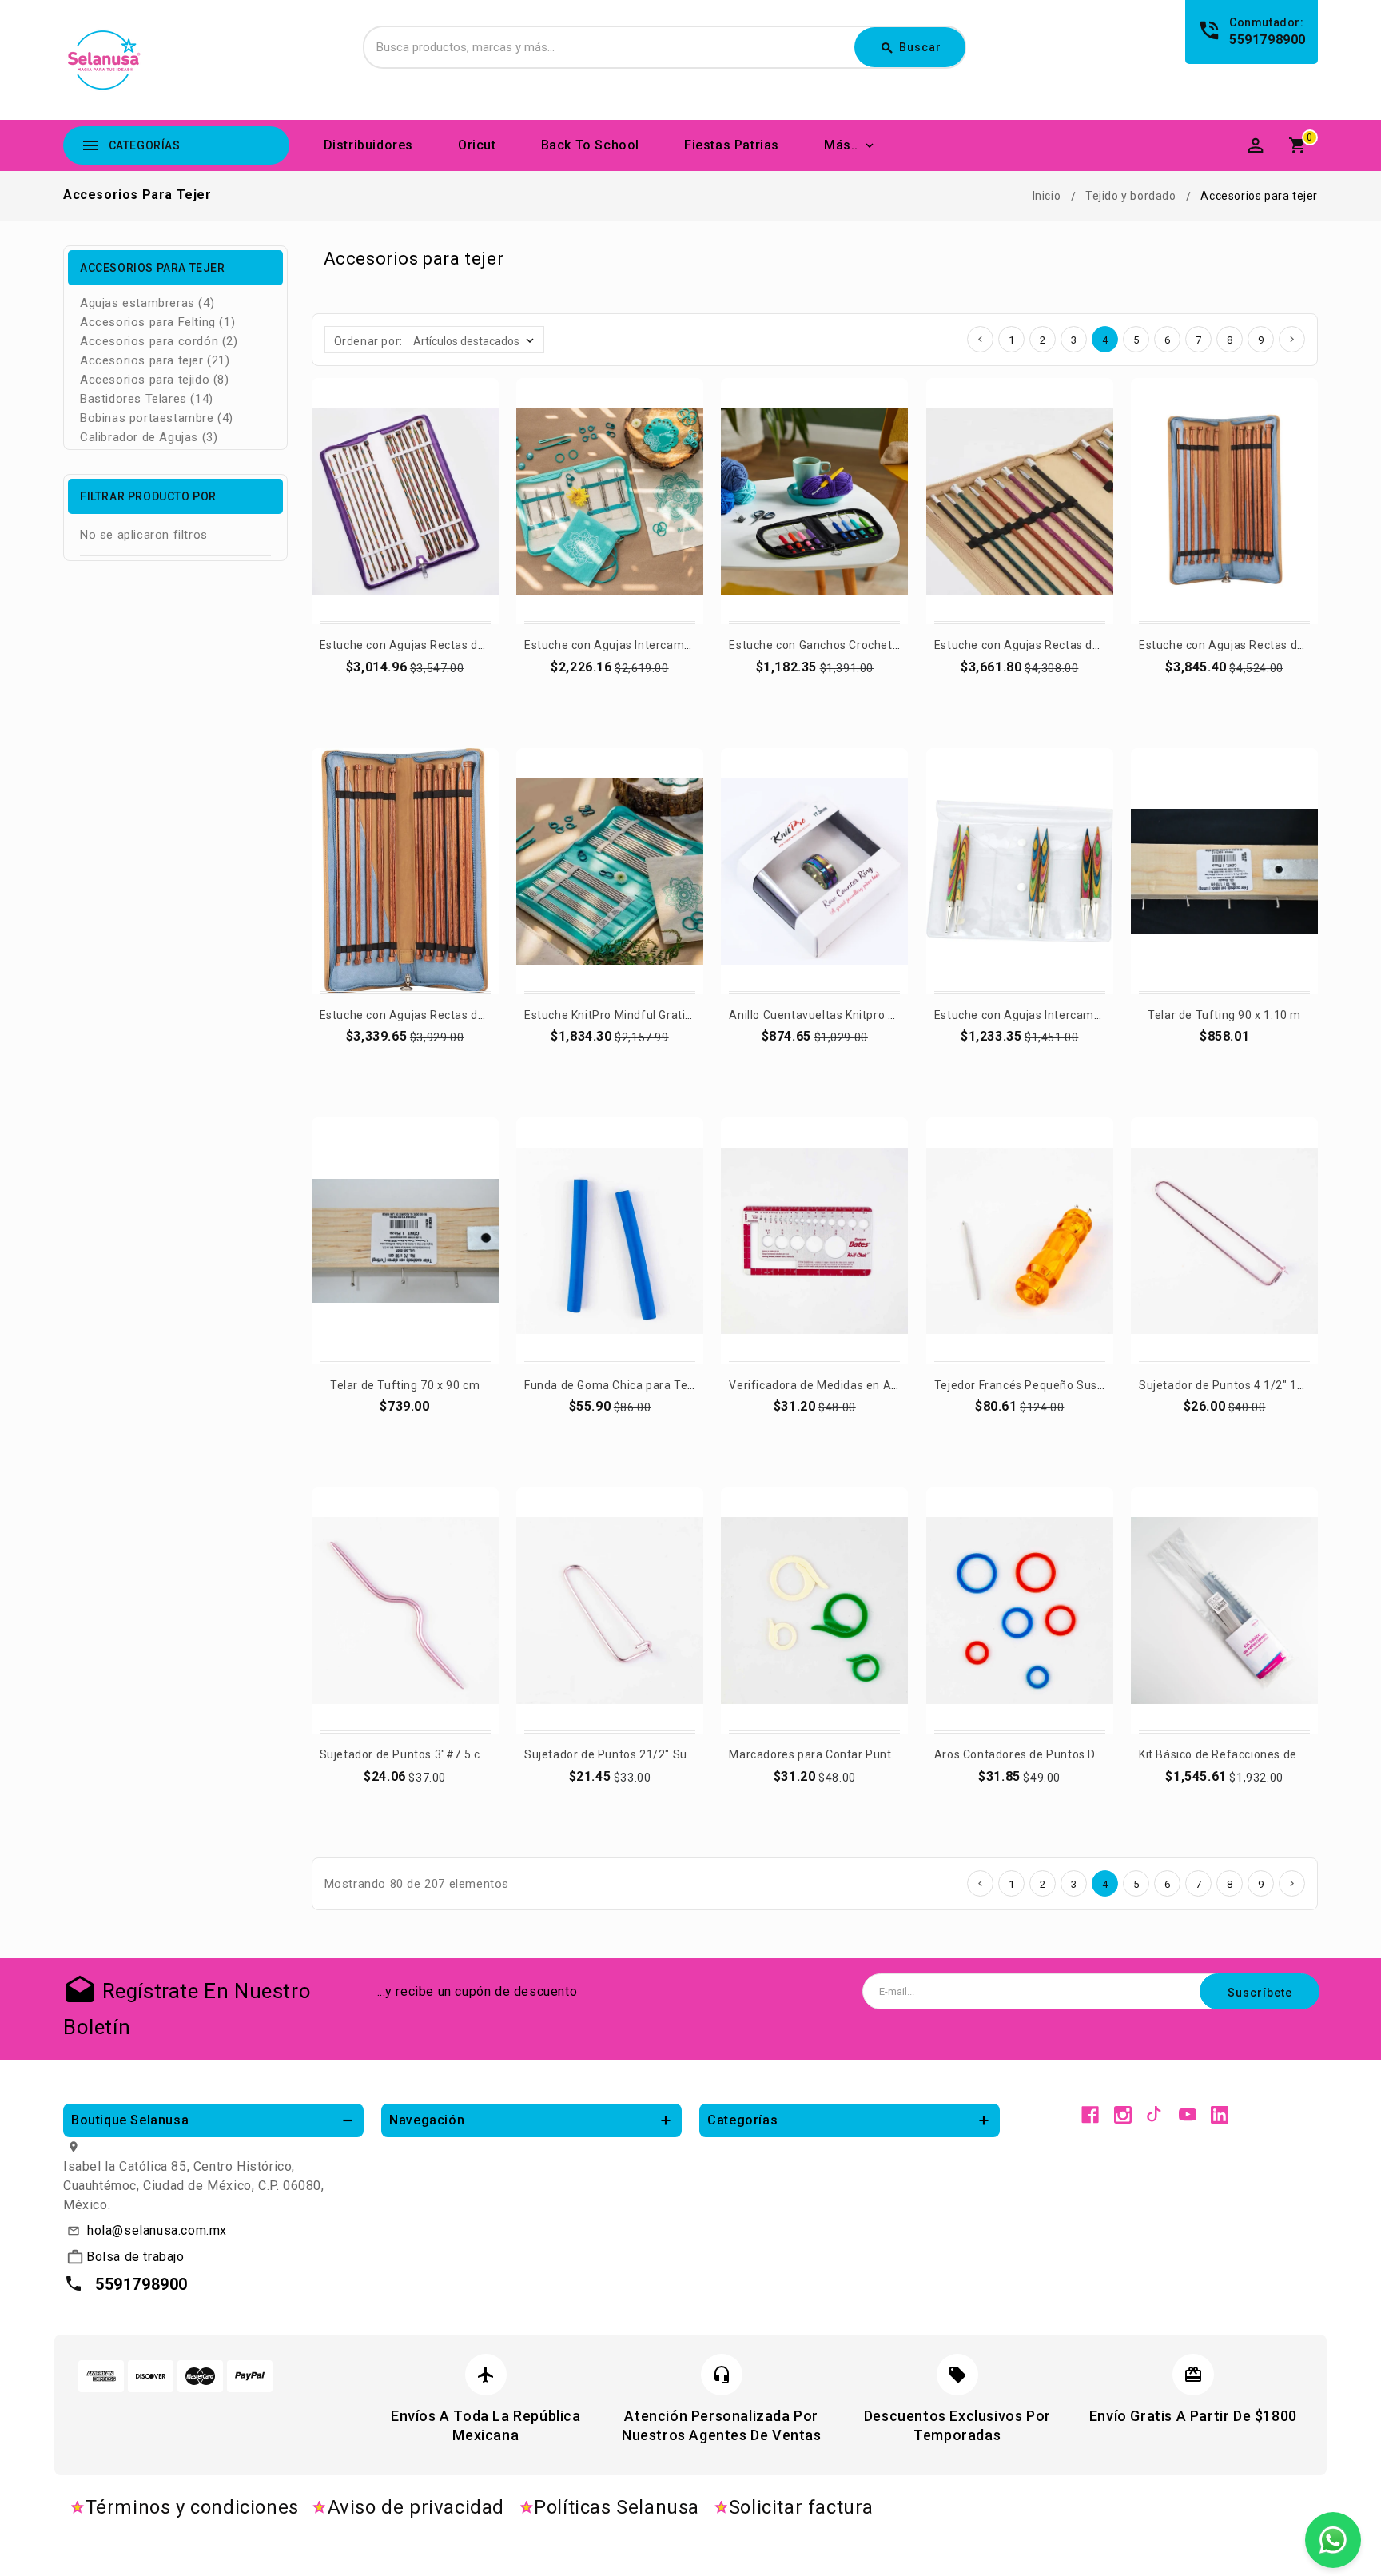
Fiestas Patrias (732, 145)
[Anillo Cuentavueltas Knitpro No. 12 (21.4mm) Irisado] (814, 871)
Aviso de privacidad (416, 2507)
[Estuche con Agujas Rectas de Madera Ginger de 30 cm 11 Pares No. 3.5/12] (405, 871)
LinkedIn (1220, 2115)
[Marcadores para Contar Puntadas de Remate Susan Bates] (814, 1610)
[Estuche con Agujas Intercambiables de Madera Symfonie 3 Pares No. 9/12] (1020, 871)
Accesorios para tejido (155, 380)
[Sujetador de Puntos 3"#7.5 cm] (405, 1610)
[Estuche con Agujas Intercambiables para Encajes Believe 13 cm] (610, 501)
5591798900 (1268, 40)
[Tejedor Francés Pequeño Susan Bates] (1020, 1240)
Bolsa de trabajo (135, 2257)
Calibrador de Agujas (149, 437)
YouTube (1188, 2115)
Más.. (841, 145)
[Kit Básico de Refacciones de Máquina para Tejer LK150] (1224, 1610)
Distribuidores (368, 145)
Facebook (1090, 2115)
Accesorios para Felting (157, 322)
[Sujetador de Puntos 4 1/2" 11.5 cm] (1224, 1240)
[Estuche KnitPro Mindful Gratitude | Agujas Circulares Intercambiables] (610, 871)
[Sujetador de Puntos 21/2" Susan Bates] (610, 1610)
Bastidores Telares (147, 399)
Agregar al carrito (406, 689)
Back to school (590, 145)
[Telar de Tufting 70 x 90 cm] (405, 1240)
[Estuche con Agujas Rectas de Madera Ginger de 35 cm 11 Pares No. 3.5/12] (1224, 501)
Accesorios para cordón (159, 341)
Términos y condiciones (192, 2507)
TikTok (1155, 2115)
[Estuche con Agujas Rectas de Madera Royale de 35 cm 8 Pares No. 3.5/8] (1020, 501)
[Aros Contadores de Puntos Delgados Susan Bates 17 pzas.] (1020, 1610)
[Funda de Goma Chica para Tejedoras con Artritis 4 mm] (610, 1240)
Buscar (911, 48)
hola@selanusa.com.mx (157, 2230)
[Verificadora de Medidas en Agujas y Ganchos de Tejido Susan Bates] (814, 1240)
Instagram (1123, 2115)
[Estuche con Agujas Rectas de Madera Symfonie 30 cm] (405, 501)
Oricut (477, 145)
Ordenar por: (368, 341)
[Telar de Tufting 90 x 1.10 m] (1224, 871)
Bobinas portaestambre (157, 418)
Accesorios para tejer (155, 360)
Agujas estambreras (147, 303)
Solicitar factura (801, 2507)
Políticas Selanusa (617, 2507)
